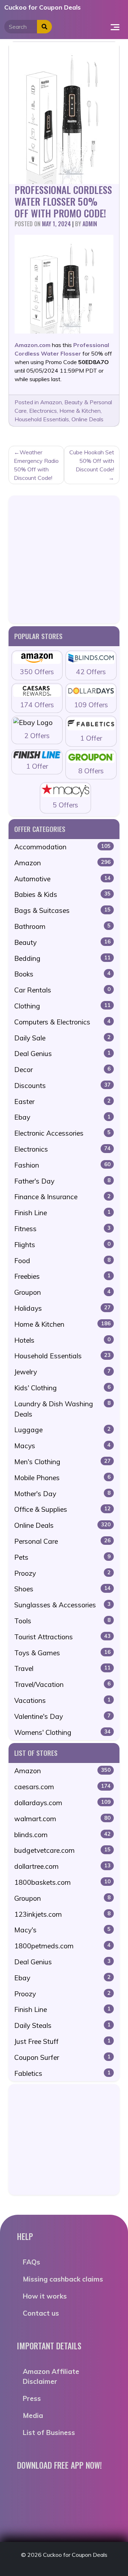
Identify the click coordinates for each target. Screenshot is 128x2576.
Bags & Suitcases (62, 910)
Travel (62, 1668)
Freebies (62, 1276)
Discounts (62, 1086)
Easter (62, 1102)
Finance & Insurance (62, 1197)
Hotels (62, 1340)
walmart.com (62, 1819)
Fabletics (62, 2073)
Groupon (62, 1292)
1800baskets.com (62, 1882)
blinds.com (62, 1835)
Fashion (62, 1165)
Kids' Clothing (62, 1388)
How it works (45, 2296)
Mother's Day (62, 1494)
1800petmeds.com (62, 1946)
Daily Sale (62, 1038)
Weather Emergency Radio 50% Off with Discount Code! (36, 465)
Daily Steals (62, 2025)
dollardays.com (62, 1803)
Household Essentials (42, 419)
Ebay (62, 1117)
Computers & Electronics (62, 1022)
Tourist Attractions (62, 1637)
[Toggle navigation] (115, 27)
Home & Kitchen (80, 411)
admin (90, 224)
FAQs (31, 2262)
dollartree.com (62, 1866)
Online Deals (87, 419)
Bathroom (62, 926)
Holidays (62, 1308)
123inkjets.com (62, 1914)
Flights (62, 1245)
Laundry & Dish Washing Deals (62, 1409)
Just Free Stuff (62, 2041)
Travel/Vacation (62, 1684)
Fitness (62, 1229)
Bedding (62, 958)
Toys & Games (62, 1653)
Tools (62, 1621)
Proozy (62, 1573)
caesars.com (62, 1787)
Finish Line (62, 1213)
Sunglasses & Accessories (62, 1605)
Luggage (62, 1430)
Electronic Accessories (62, 1133)
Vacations (62, 1700)
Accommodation (62, 847)
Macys (62, 1446)
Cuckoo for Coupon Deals (42, 7)
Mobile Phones (62, 1478)
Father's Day (62, 1181)
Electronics (43, 411)
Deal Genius (62, 1054)
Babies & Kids (62, 894)
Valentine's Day (62, 1716)
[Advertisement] (64, 559)
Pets (62, 1557)
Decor (62, 1070)
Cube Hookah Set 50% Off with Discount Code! (92, 461)
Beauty (62, 942)
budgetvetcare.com (62, 1850)
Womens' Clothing (62, 1732)
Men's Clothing (62, 1462)
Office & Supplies (62, 1509)
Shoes (62, 1589)
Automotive (62, 879)
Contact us (41, 2313)
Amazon (51, 402)
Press (32, 2398)
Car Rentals (62, 990)
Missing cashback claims (63, 2279)
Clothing (62, 1006)
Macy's (62, 1930)
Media (33, 2415)
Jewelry (62, 1372)
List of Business (49, 2432)
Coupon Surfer (62, 2057)
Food (62, 1261)
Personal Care (62, 1541)
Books (62, 974)
